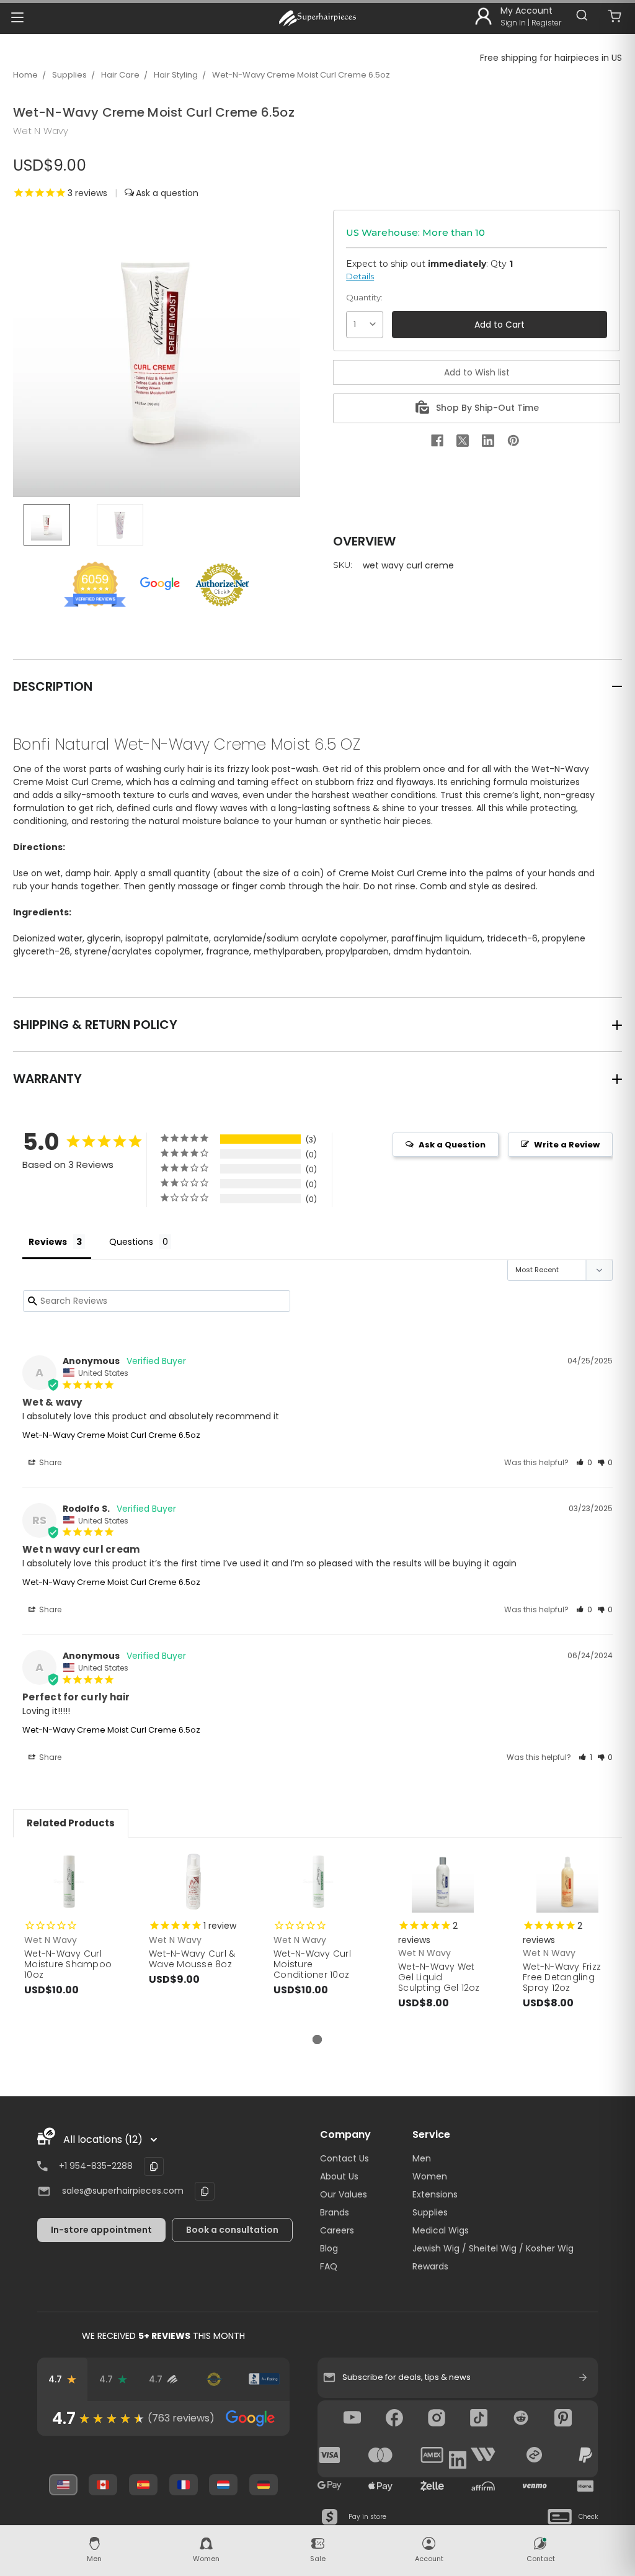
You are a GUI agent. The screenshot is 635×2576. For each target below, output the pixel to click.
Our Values (344, 2194)
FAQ (329, 2266)
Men (422, 2158)
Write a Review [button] (567, 1145)
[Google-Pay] (330, 2486)
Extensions (435, 2194)
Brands (335, 2212)
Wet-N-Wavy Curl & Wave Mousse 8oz (192, 1959)
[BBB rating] (264, 2379)
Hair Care (120, 75)
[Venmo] (535, 2486)
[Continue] (583, 2377)
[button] (584, 1462)
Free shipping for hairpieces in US (551, 58)
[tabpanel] (69, 1936)
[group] (163, 2418)
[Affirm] (483, 2486)
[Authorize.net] (214, 2379)
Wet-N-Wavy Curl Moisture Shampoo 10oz (68, 1964)
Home (25, 75)
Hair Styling (176, 75)
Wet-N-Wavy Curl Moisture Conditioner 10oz (312, 1964)
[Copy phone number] (154, 2166)
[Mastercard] (381, 2455)
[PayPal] (585, 2455)
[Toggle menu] (17, 17)
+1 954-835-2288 (96, 2166)
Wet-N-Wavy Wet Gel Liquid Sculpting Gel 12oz (439, 1977)
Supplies (69, 75)
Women (430, 2176)
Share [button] (49, 1462)
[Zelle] (432, 2486)
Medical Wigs (441, 2230)
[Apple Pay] (381, 2486)
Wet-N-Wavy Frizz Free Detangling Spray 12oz (562, 1977)
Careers (337, 2230)
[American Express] (432, 2455)
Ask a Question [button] (452, 1145)
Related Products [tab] (71, 1823)
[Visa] (330, 2455)
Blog (329, 2248)
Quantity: (364, 297)
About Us (339, 2176)
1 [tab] (317, 2040)
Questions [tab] (131, 1242)
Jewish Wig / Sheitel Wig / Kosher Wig (493, 2248)
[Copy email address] (205, 2191)
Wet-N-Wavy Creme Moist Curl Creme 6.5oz (301, 75)
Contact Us (344, 2158)
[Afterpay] (535, 2455)
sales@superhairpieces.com (123, 2191)
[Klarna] (585, 2486)
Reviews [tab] (48, 1242)
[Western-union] (483, 2455)
